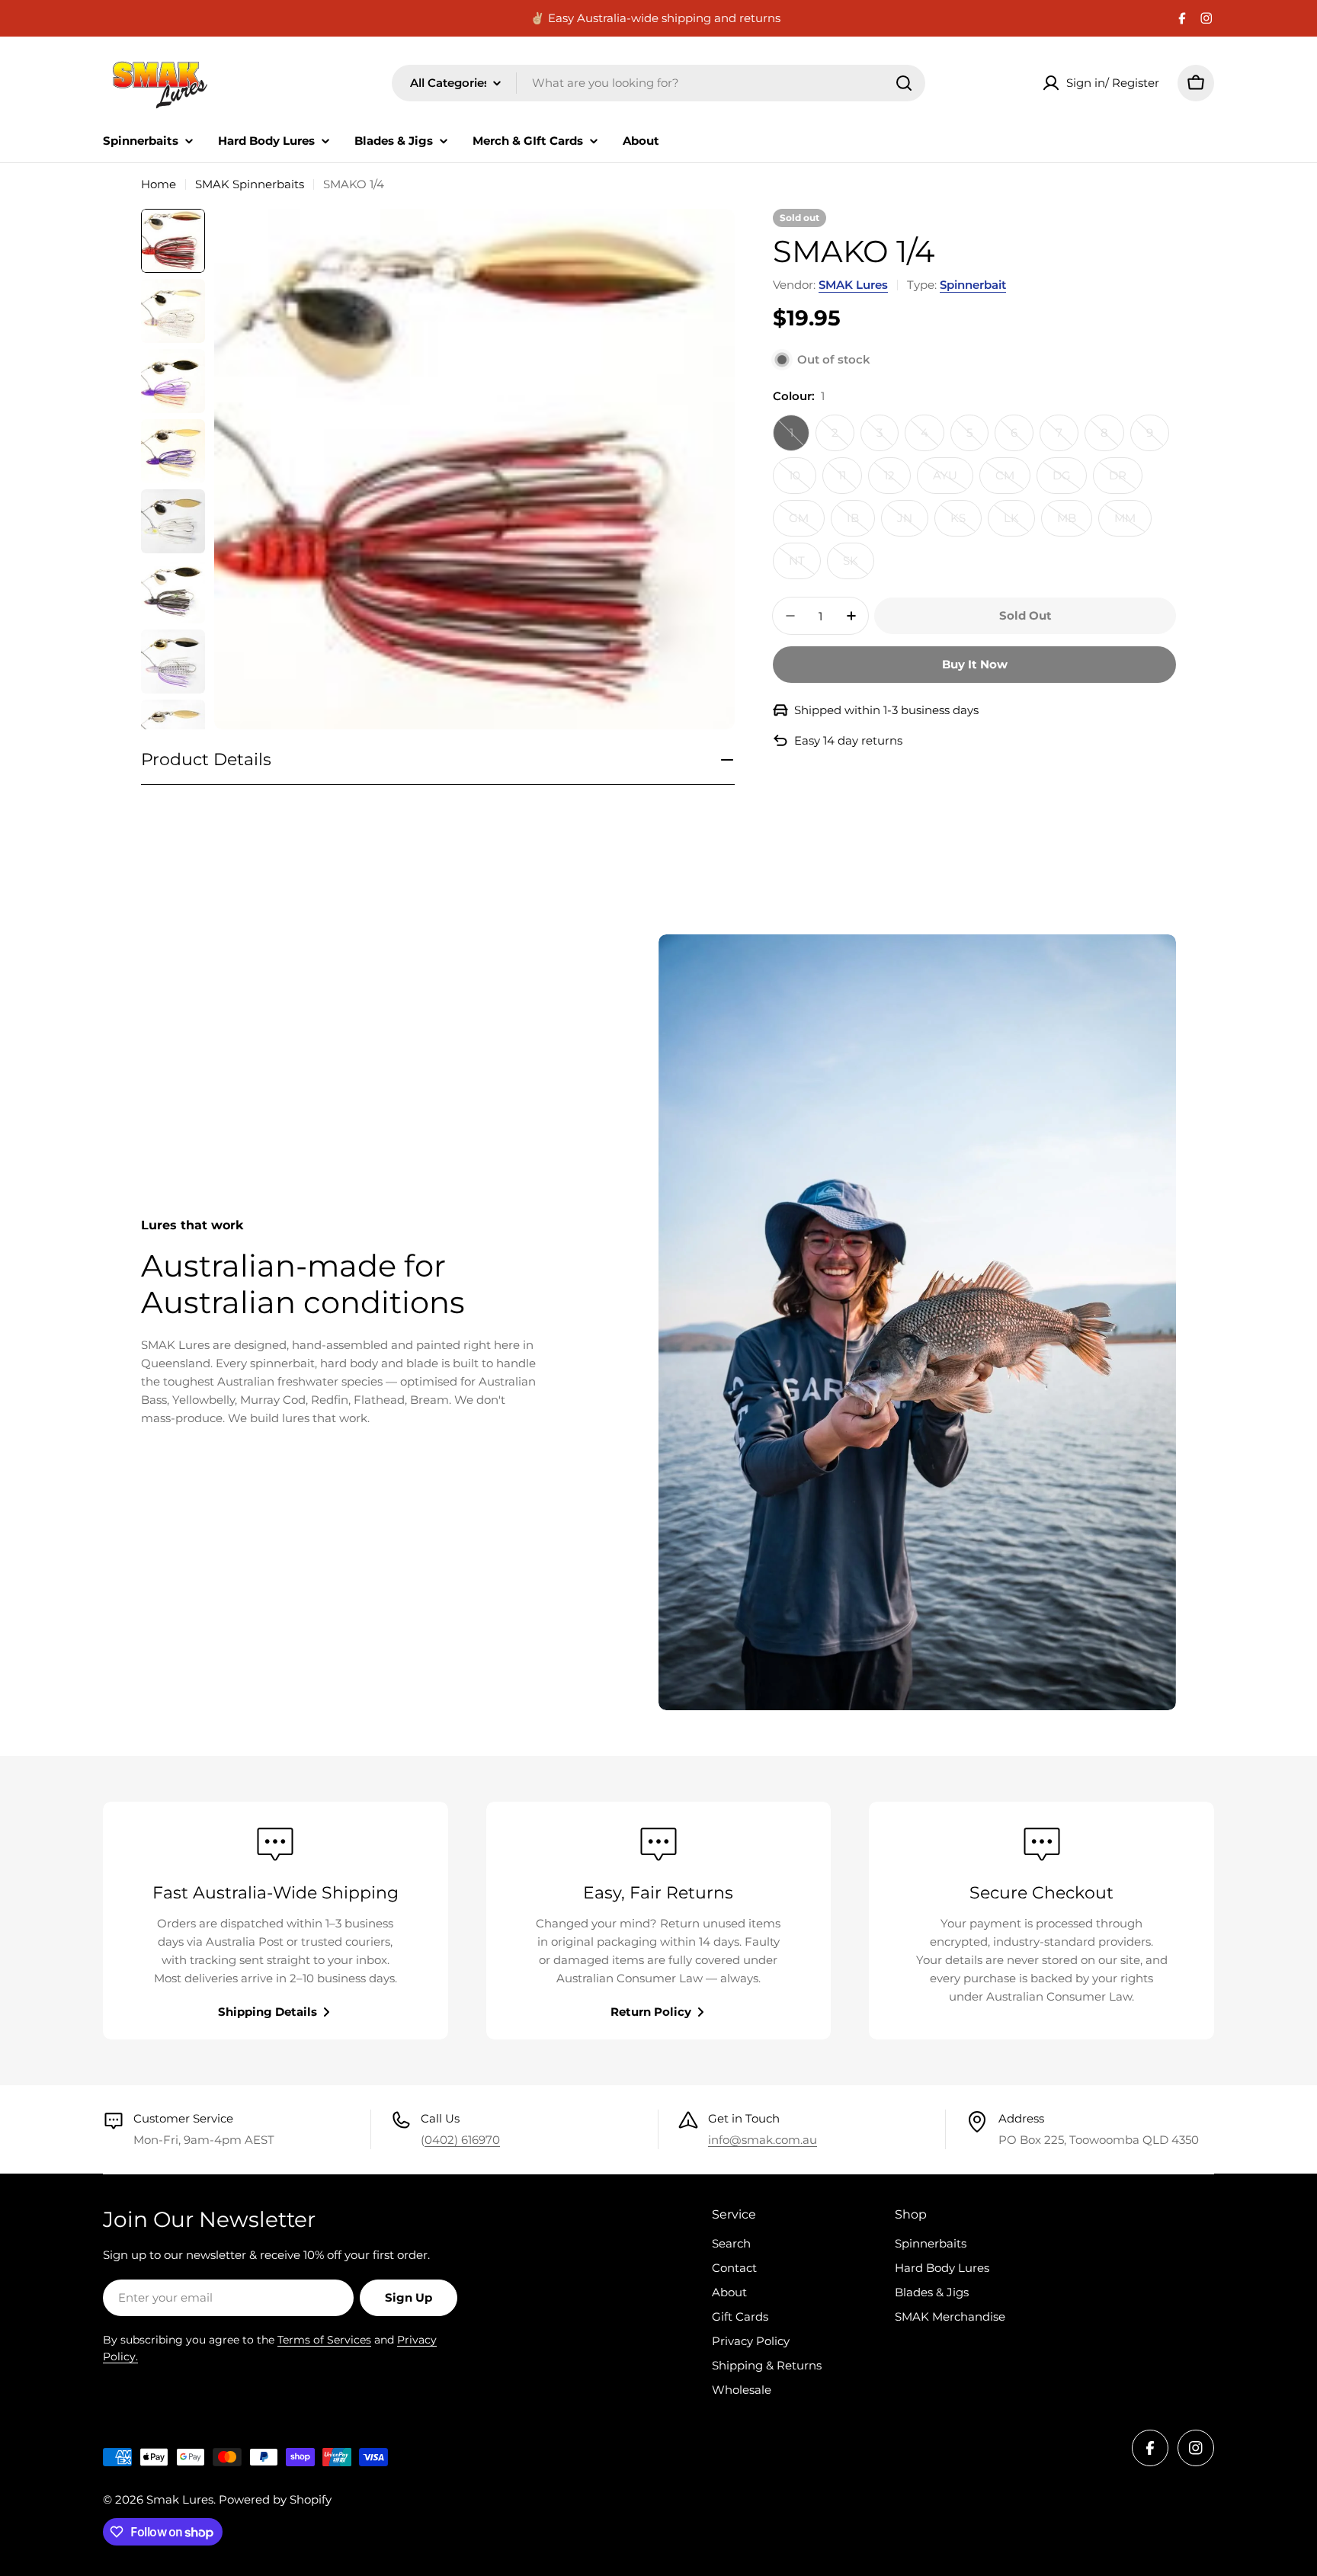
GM (807, 524)
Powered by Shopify (275, 2499)
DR (1126, 481)
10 (803, 481)
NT (805, 566)
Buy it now (975, 664)
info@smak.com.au (763, 2140)
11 (850, 481)
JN (913, 524)
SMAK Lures (853, 285)
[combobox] (658, 83)
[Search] (904, 83)
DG (1070, 481)
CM (1013, 481)
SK (859, 566)
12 (897, 481)
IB (861, 524)
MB (1075, 524)
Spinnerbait (973, 285)
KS (966, 524)
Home (159, 184)
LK (1019, 524)
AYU (953, 481)
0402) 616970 (462, 2140)
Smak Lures (180, 2499)
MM (1133, 524)
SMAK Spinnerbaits (250, 184)
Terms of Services (324, 2340)
